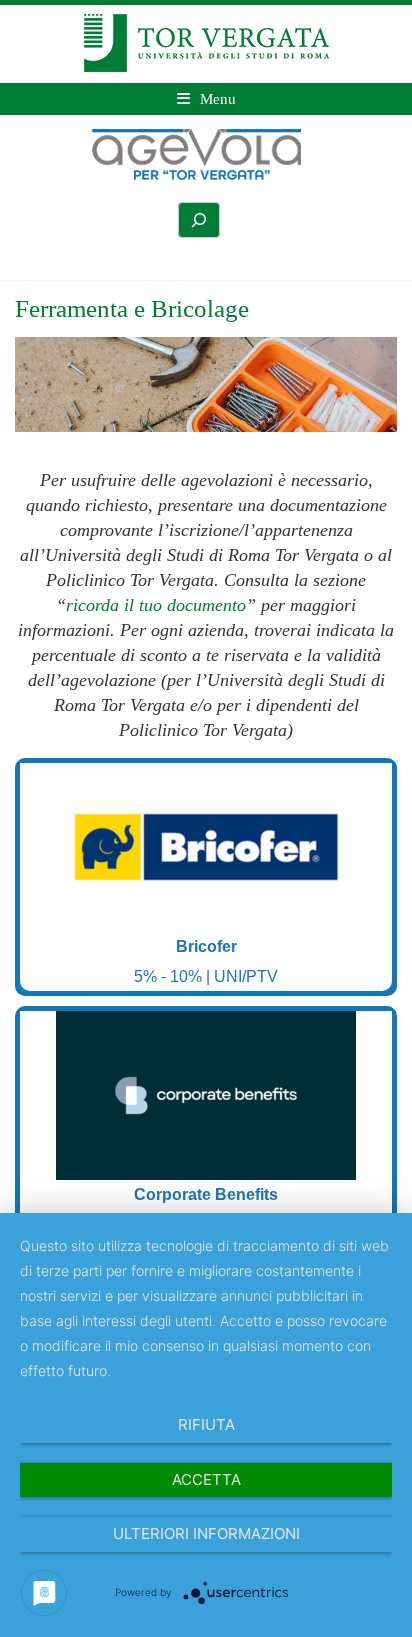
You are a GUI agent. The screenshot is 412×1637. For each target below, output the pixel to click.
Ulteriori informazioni (206, 1533)
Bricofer (206, 946)
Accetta (206, 1479)
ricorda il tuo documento (156, 605)
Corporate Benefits (206, 1194)
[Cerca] (199, 220)
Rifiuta (206, 1424)
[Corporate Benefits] (206, 1095)
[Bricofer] (206, 847)
